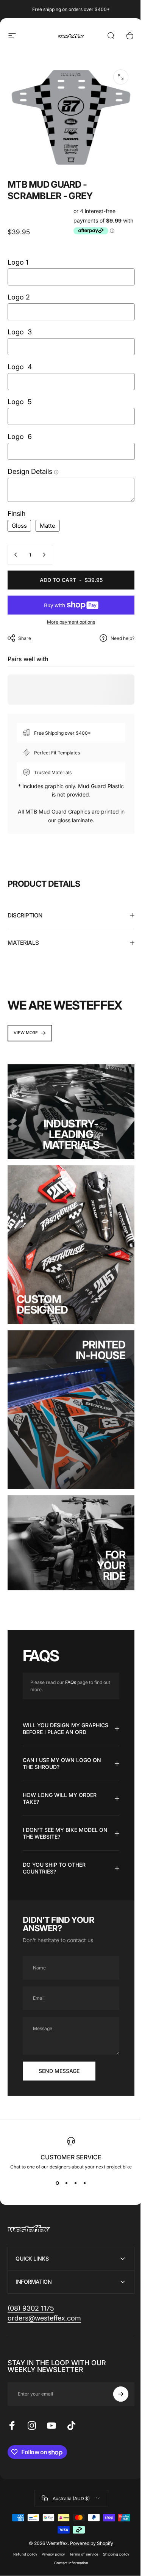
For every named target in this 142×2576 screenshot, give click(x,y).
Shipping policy (113, 2533)
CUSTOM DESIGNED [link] (42, 1288)
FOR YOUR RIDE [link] (105, 1538)
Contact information (68, 2542)
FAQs (71, 1655)
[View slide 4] (82, 2162)
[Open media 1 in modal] (121, 77)
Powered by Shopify (89, 2522)
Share (25, 638)
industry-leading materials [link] (68, 1125)
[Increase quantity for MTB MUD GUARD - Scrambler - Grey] (44, 555)
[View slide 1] (55, 2162)
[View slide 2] (64, 2162)
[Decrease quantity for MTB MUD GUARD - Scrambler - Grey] (16, 555)
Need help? (122, 638)
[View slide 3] (73, 2162)
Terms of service (81, 2533)
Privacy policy (50, 2533)
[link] (30, 1028)
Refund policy (22, 2533)
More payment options (71, 622)
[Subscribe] (115, 2373)
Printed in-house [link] (95, 1334)
